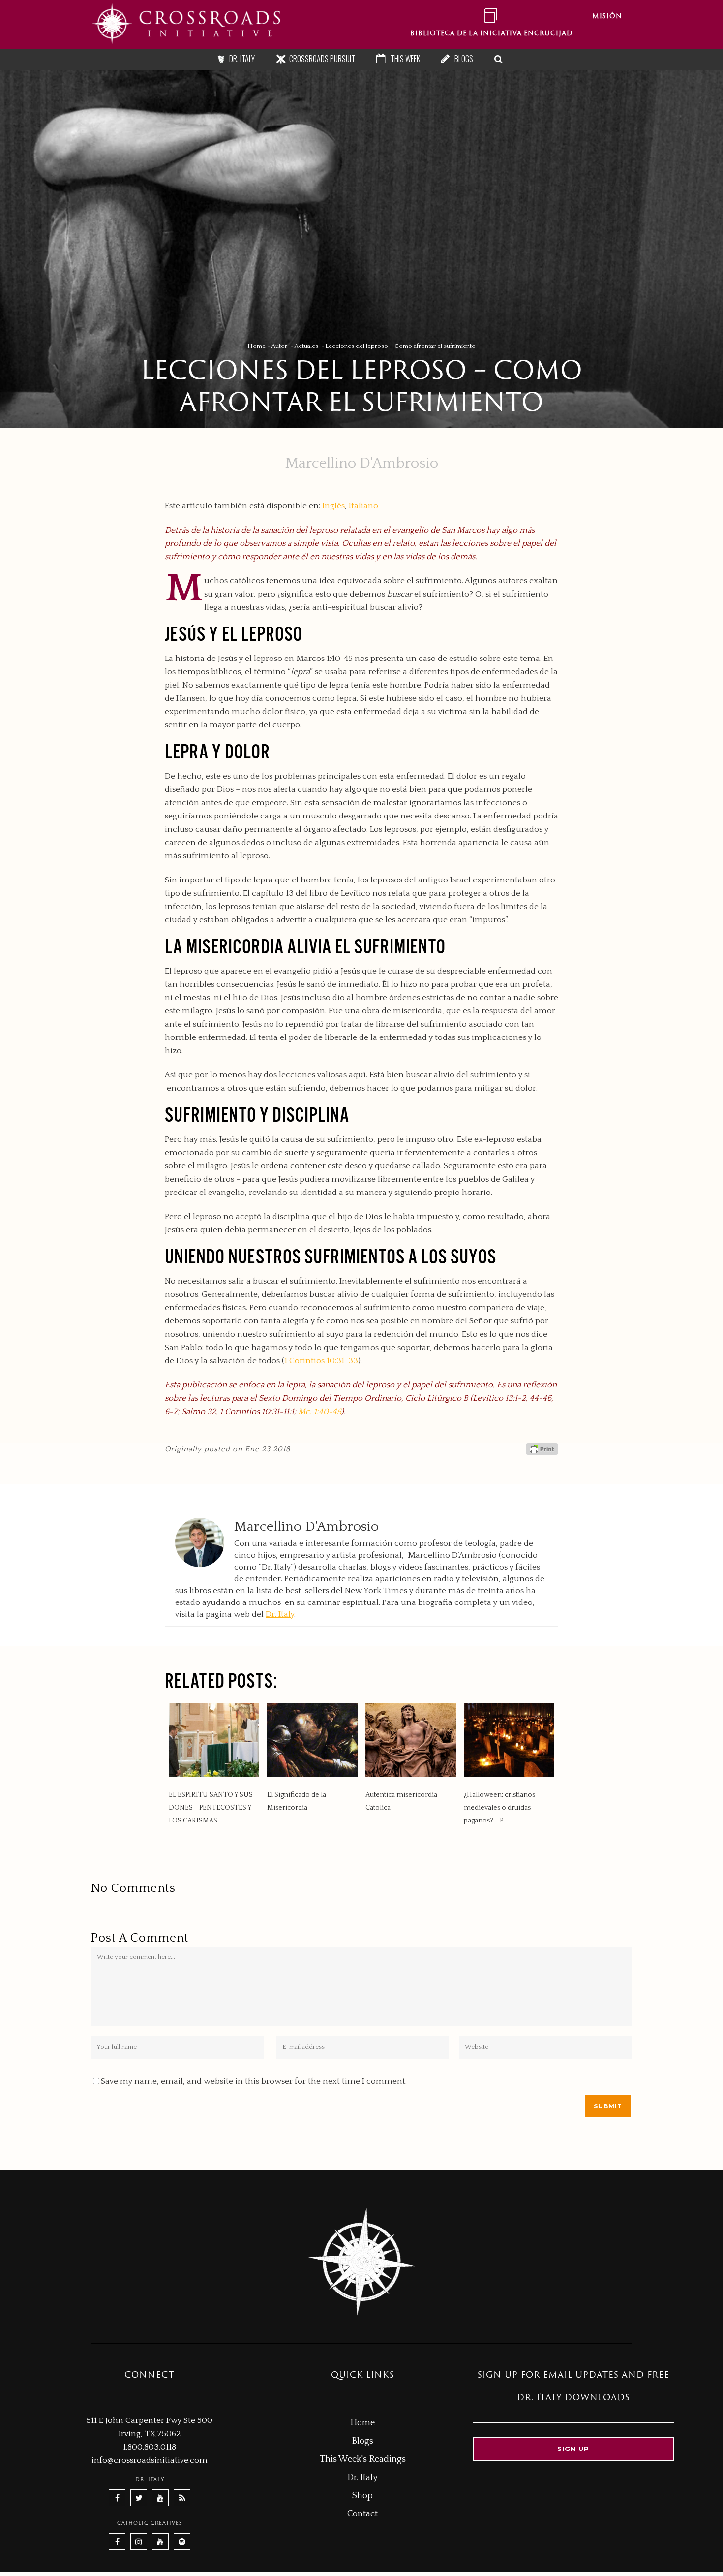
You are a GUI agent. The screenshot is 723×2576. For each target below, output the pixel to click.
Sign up (573, 2449)
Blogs (362, 2441)
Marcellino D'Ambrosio (362, 463)
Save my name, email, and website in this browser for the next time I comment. (254, 2081)
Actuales (306, 346)
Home (256, 346)
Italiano (363, 506)
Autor (279, 346)
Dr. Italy (280, 1614)
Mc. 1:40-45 (320, 1412)
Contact (362, 2514)
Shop (362, 2496)
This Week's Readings (363, 2459)
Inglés (333, 506)
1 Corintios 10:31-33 (321, 1361)
